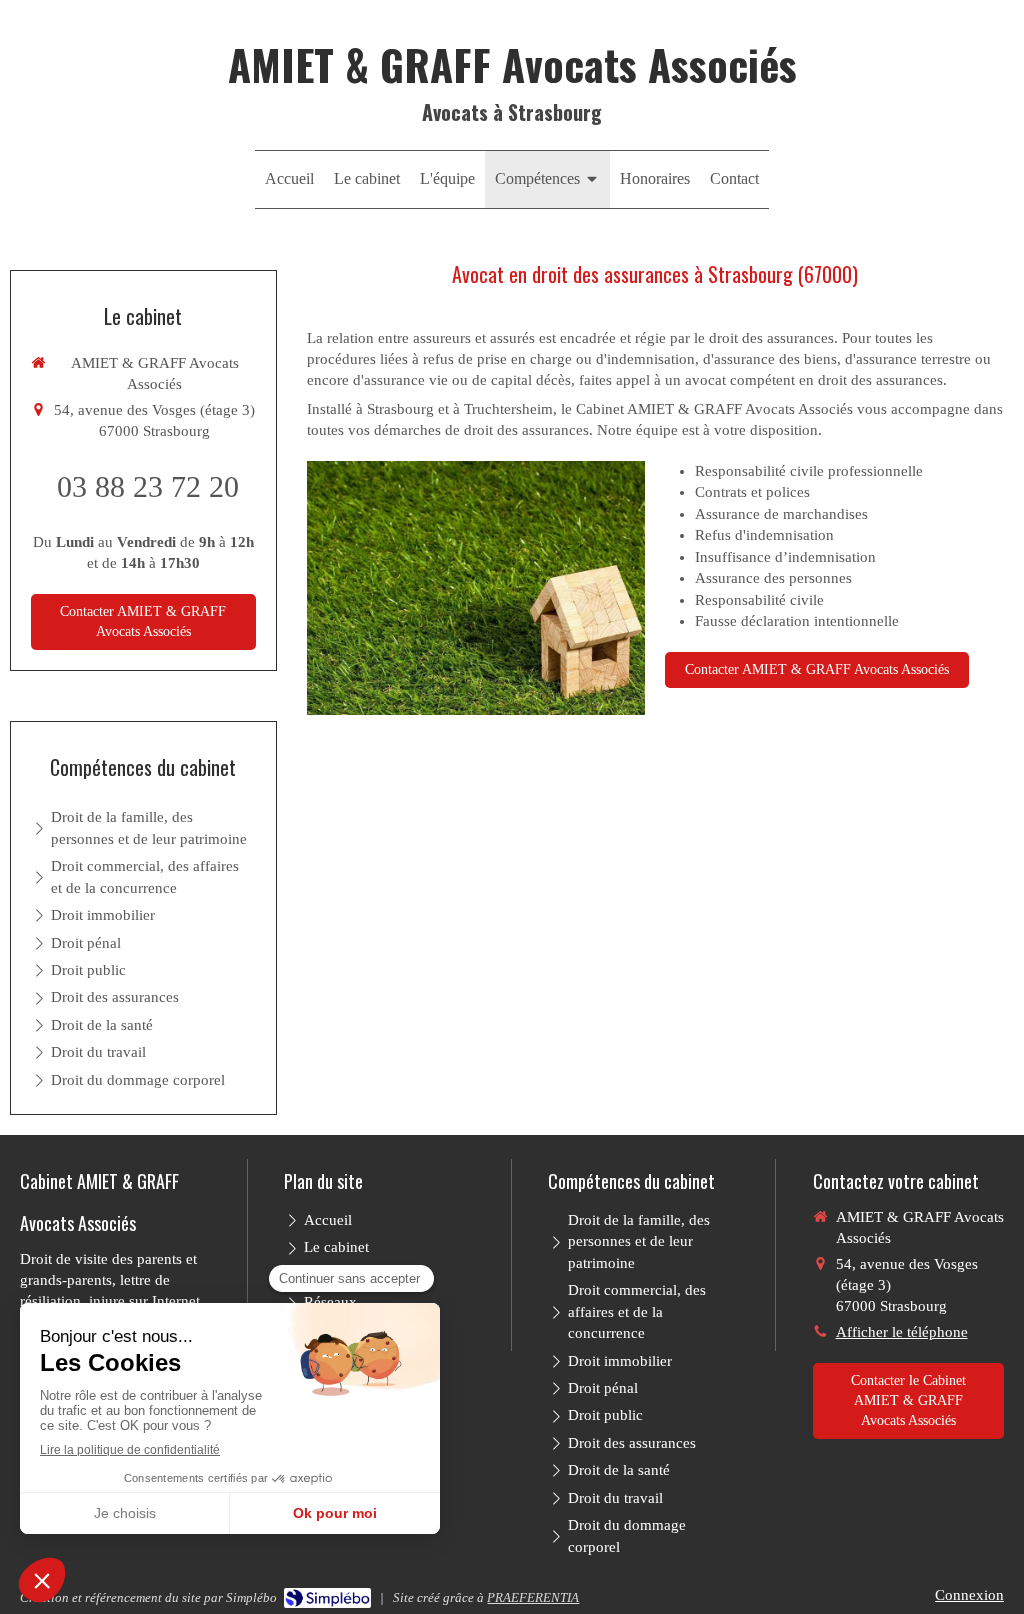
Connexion (969, 1595)
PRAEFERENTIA (533, 1597)
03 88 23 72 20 (148, 486)
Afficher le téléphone (902, 1332)
